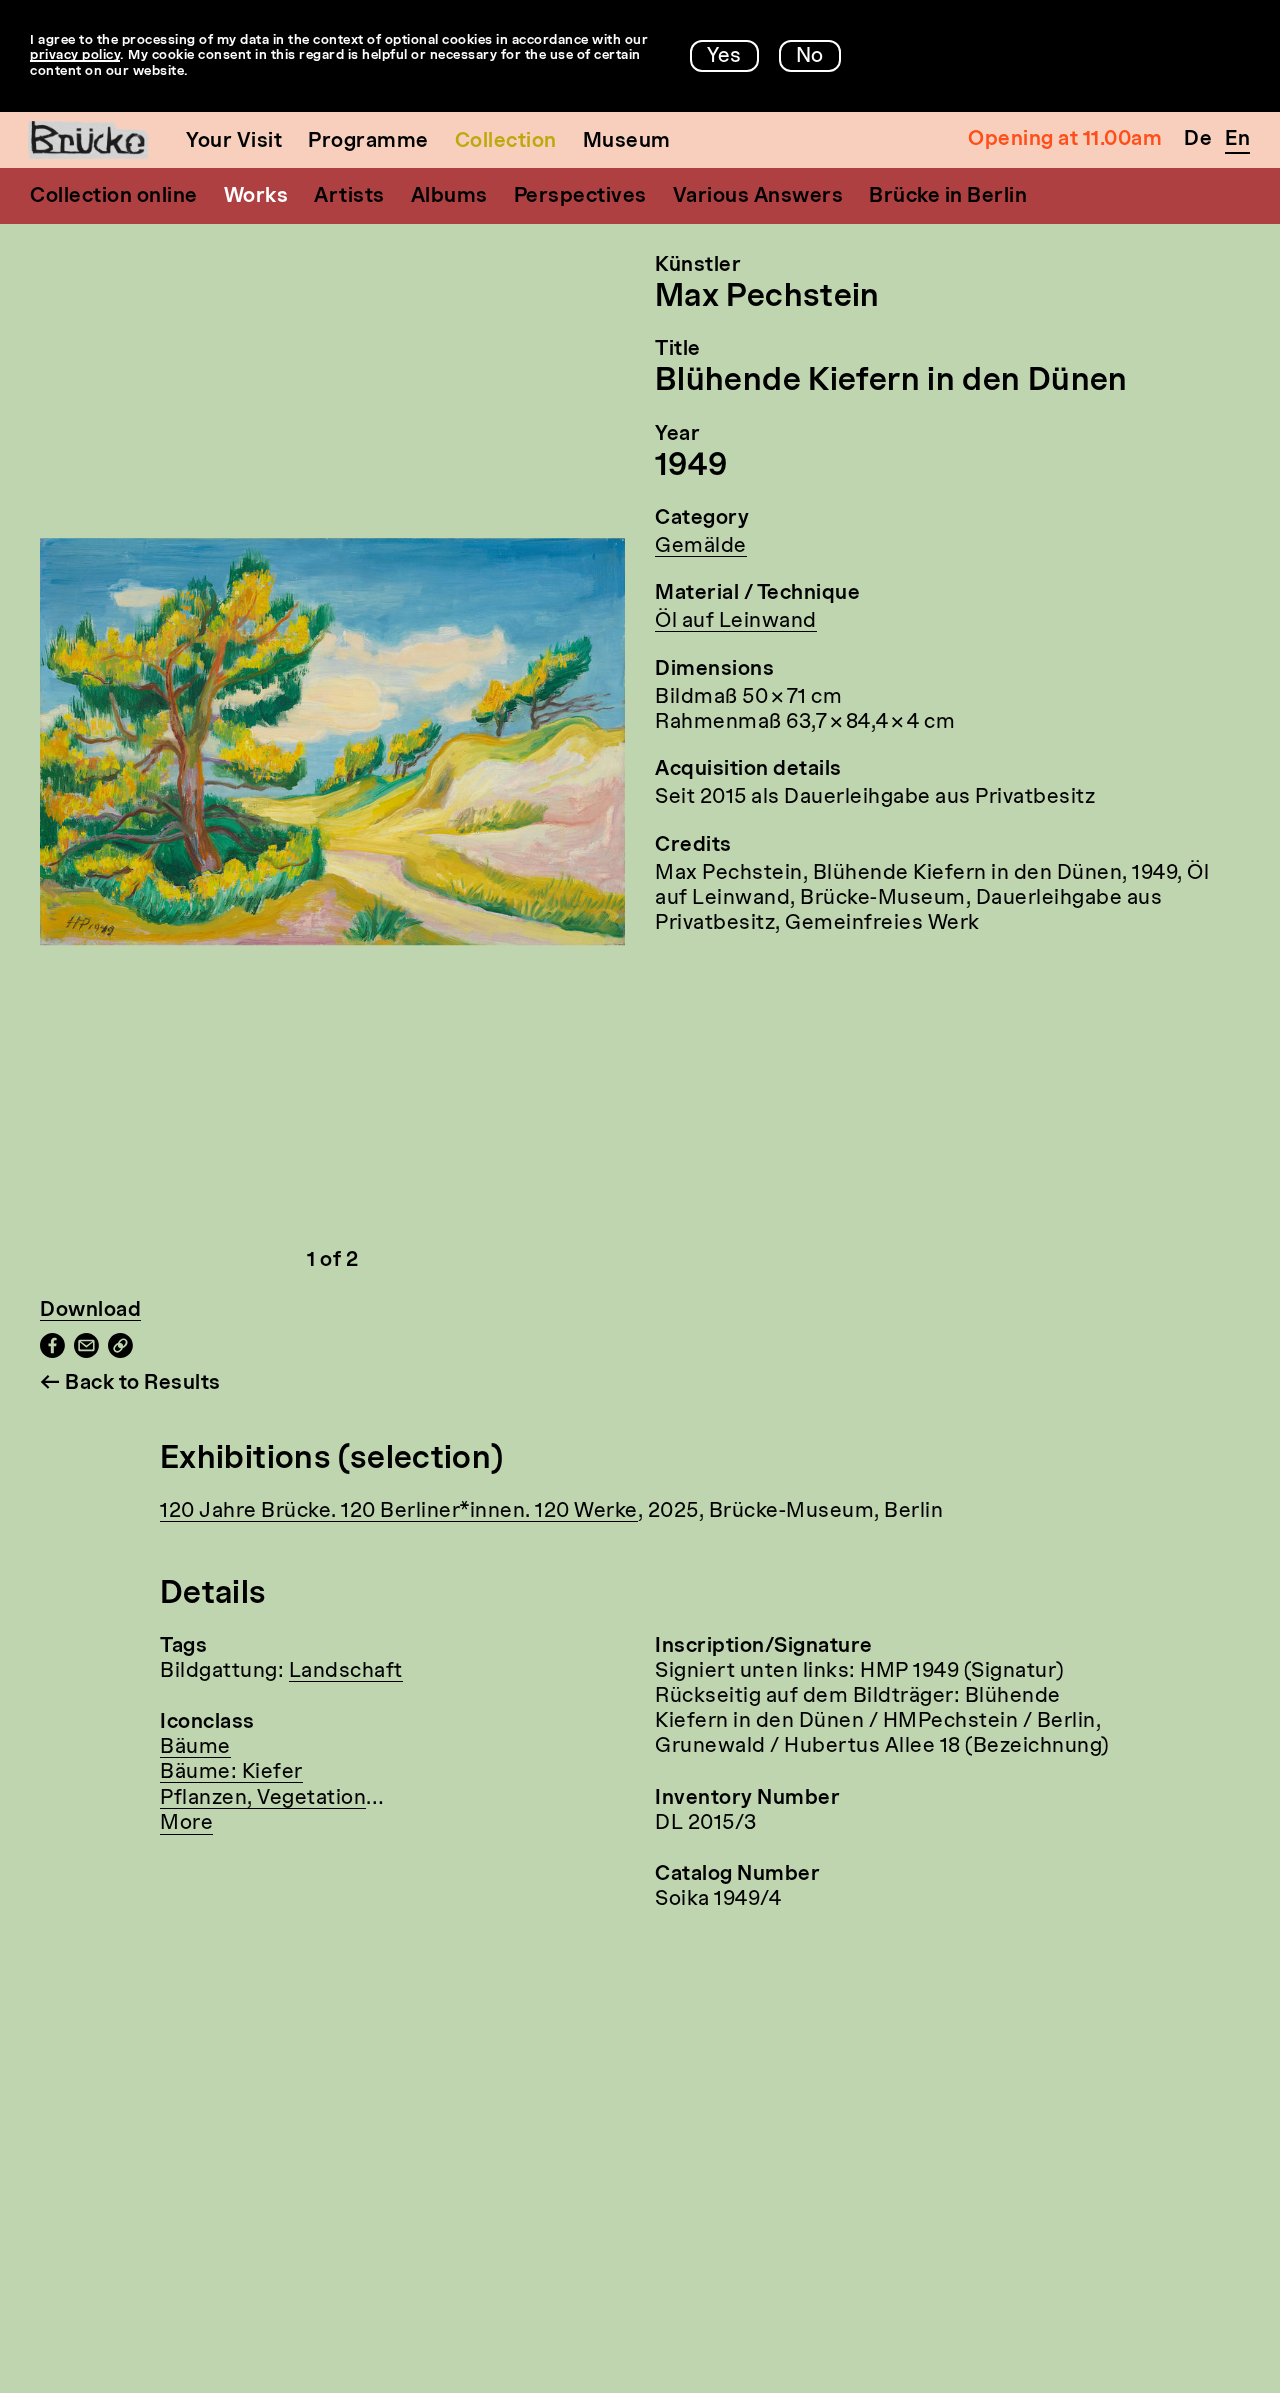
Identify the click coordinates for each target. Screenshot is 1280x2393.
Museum (627, 142)
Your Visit (234, 142)
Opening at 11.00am (1065, 140)
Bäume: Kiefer (231, 1773)
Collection (506, 142)
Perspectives (580, 197)
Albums (449, 197)
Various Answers (758, 197)
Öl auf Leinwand (736, 622)
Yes (724, 57)
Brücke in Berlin (948, 197)
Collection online (114, 197)
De (1198, 140)
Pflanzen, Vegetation (263, 1799)
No (810, 57)
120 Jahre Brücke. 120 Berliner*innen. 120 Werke (399, 1512)
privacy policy (75, 55)
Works (256, 197)
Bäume (195, 1748)
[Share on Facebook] (52, 1353)
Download (90, 1311)
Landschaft (346, 1672)
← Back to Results (130, 1384)
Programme (368, 142)
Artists (349, 197)
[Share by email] (86, 1353)
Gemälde (701, 547)
